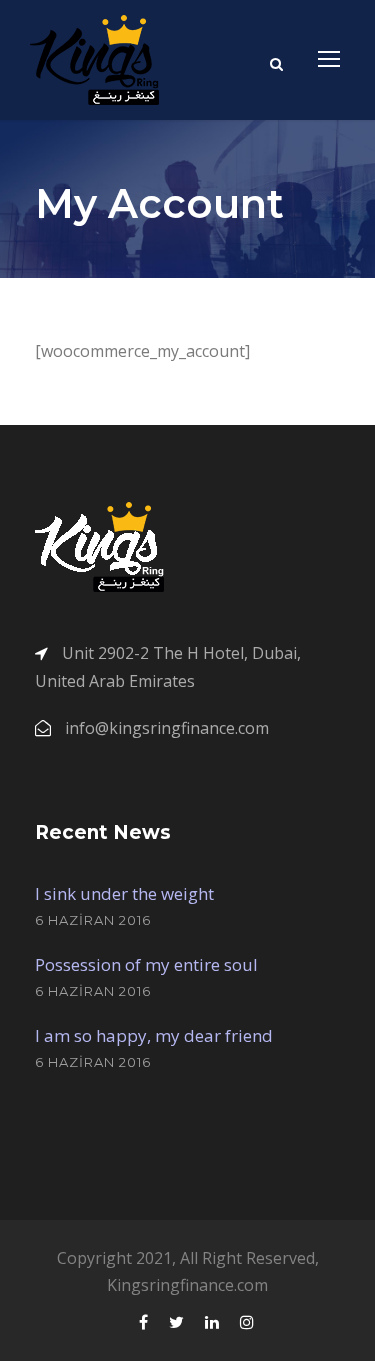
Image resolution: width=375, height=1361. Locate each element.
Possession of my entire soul (146, 964)
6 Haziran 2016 (93, 920)
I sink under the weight (124, 893)
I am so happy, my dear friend (154, 1035)
